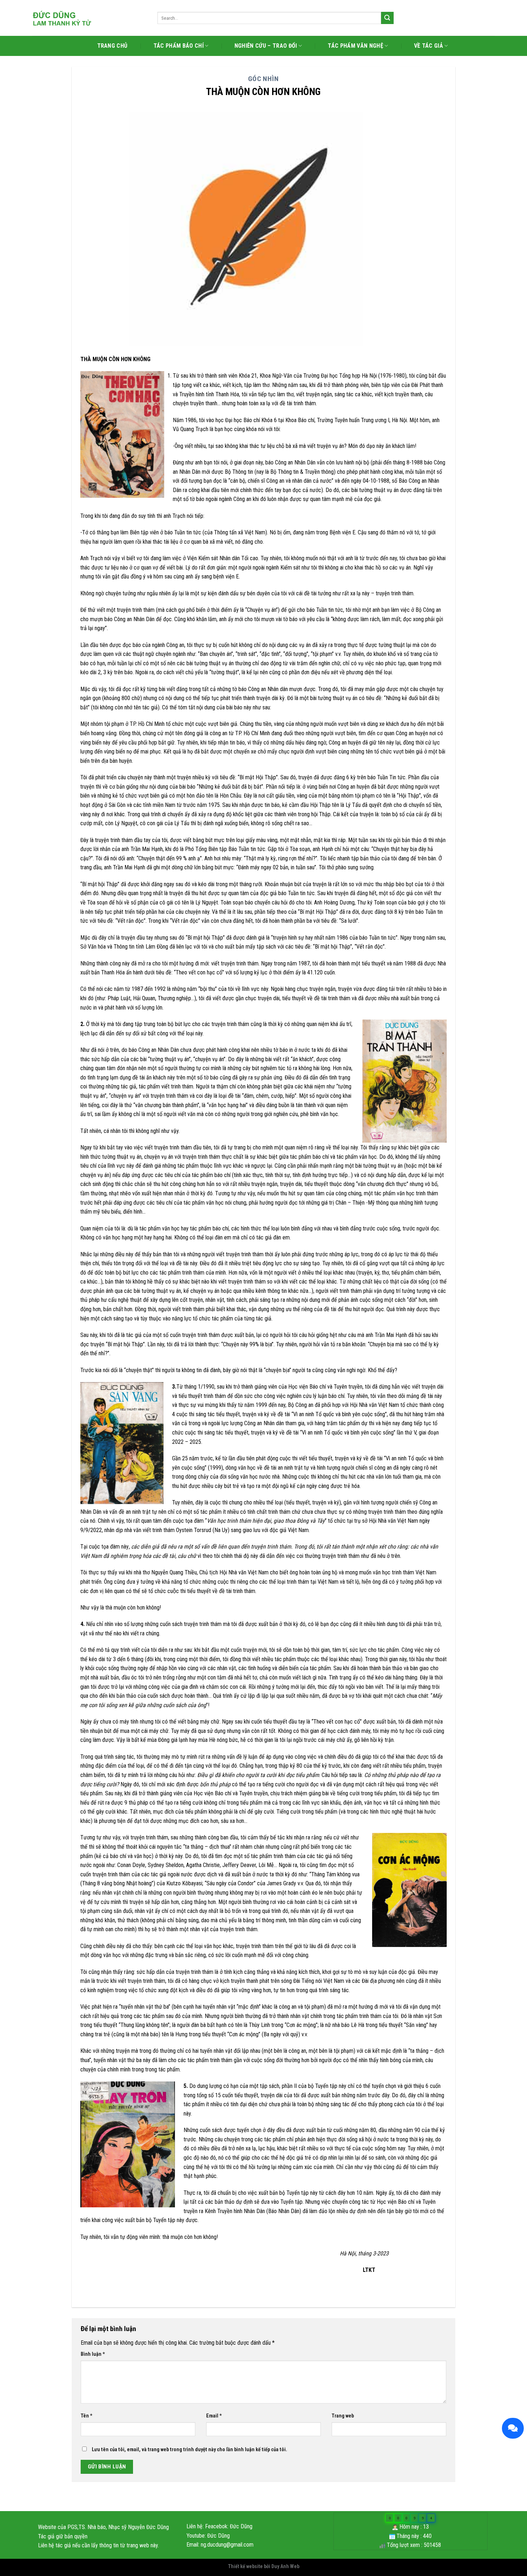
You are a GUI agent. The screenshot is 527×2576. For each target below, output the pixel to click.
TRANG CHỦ (112, 46)
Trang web (343, 2416)
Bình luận (93, 2354)
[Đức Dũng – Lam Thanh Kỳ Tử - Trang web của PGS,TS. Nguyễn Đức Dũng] (89, 18)
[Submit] (387, 18)
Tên (87, 2416)
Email (214, 2416)
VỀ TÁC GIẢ (429, 46)
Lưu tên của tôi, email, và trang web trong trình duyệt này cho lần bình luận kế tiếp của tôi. (189, 2450)
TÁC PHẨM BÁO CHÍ (179, 46)
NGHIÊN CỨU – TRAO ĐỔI (266, 46)
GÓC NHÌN (264, 79)
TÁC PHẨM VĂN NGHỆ (355, 46)
